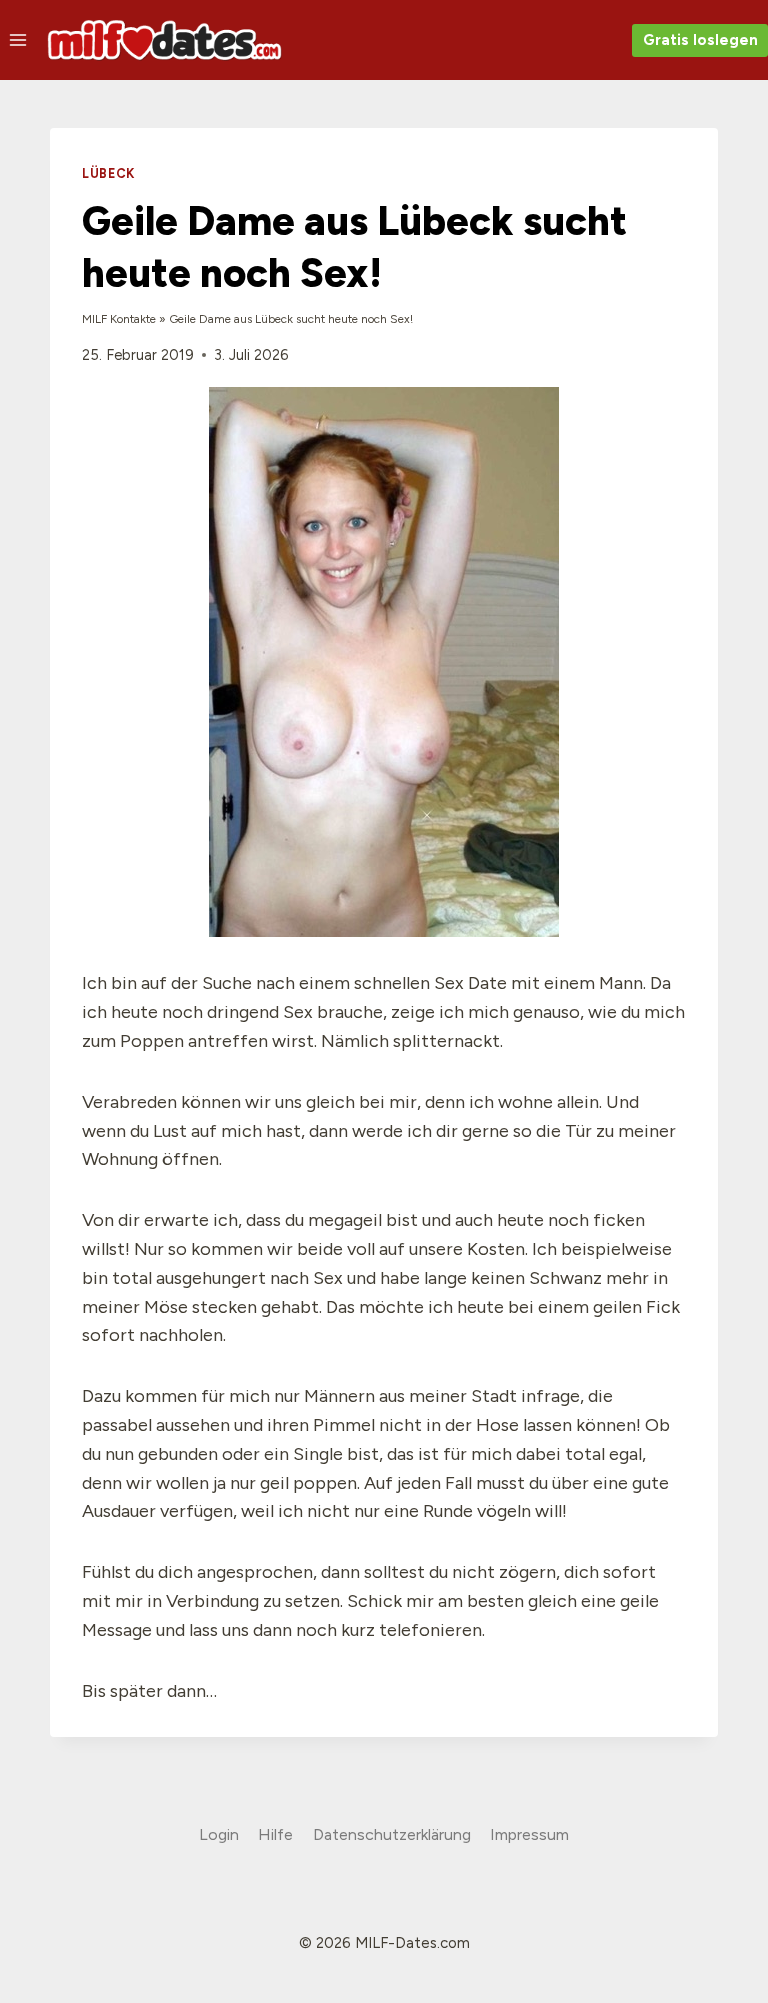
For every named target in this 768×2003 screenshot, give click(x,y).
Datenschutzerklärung (392, 1834)
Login (219, 1834)
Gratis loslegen (700, 40)
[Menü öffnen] (18, 39)
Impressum (529, 1834)
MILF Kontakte (119, 319)
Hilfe (275, 1834)
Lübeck (108, 173)
